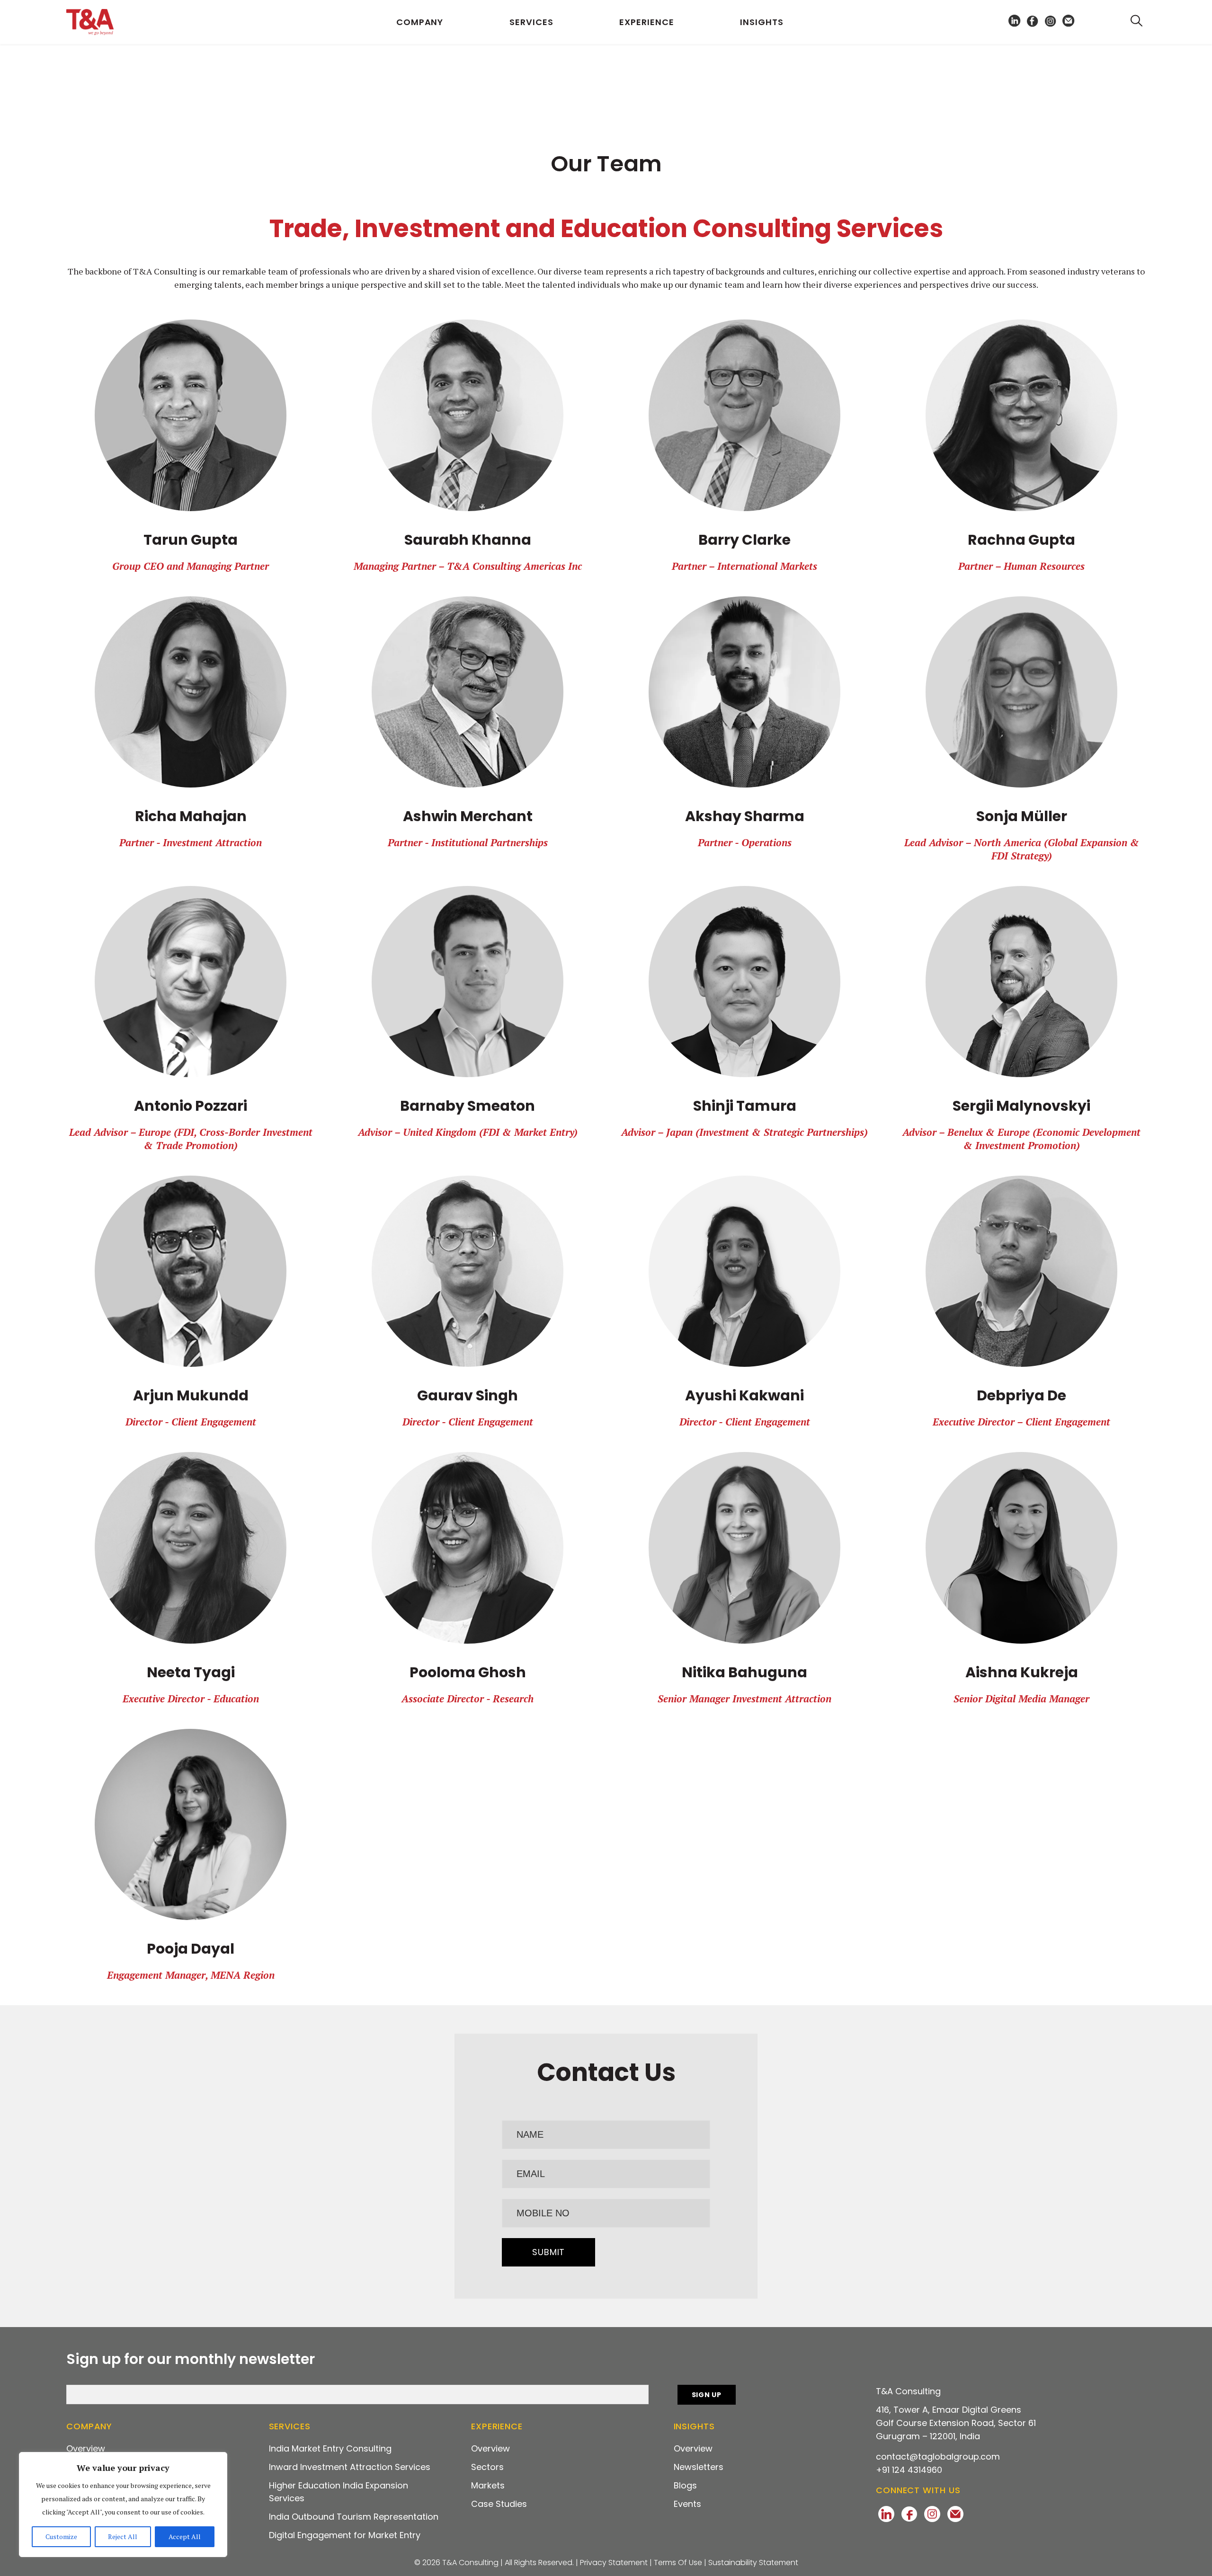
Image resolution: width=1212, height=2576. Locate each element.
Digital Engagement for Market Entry (345, 2535)
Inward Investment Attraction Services (350, 2467)
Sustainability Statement (753, 2563)
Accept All (185, 2536)
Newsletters (699, 2467)
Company (420, 22)
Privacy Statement (614, 2563)
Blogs (685, 2485)
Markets (488, 2485)
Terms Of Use (678, 2563)
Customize (61, 2536)
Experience (646, 22)
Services (531, 22)
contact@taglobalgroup (938, 2456)
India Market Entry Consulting (330, 2448)
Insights (762, 22)
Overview (86, 2448)
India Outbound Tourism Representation (354, 2517)
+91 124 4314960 (909, 2470)
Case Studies (499, 2504)
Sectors (487, 2467)
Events (687, 2504)
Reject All (123, 2536)
